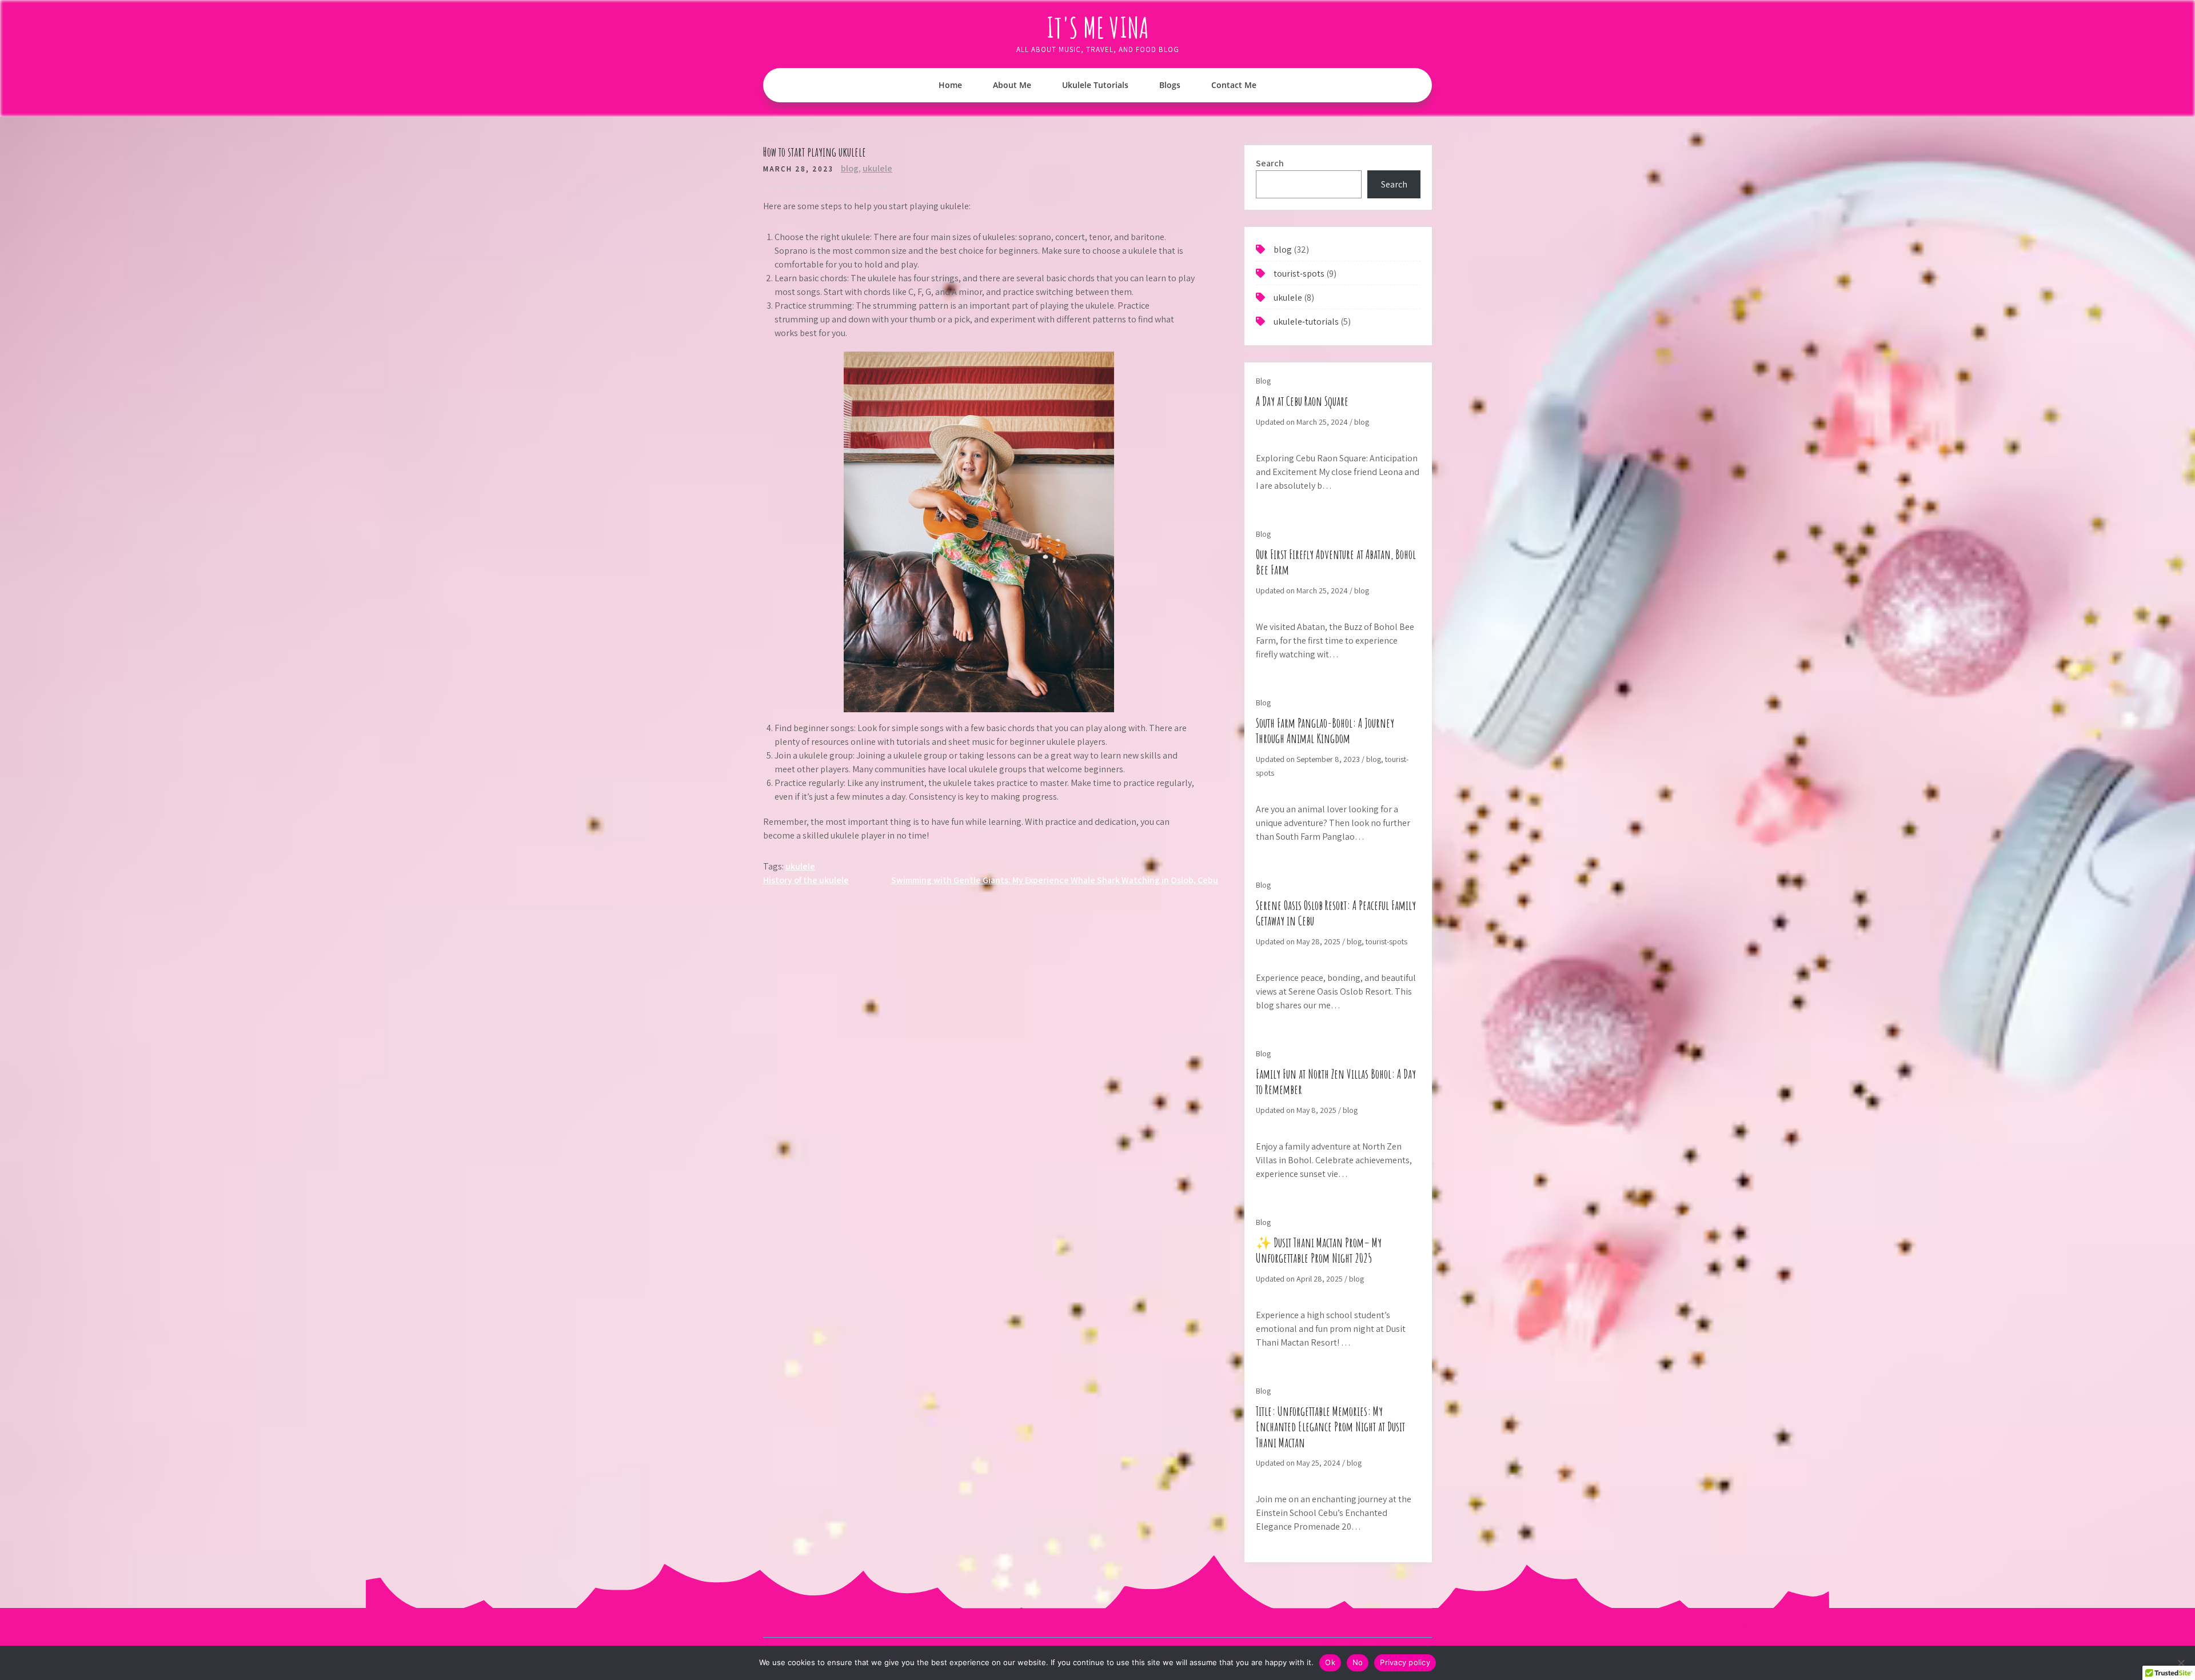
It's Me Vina (1098, 27)
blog (850, 168)
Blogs (1170, 85)
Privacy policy (1405, 1662)
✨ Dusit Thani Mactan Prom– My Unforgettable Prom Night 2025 (1319, 1250)
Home (950, 85)
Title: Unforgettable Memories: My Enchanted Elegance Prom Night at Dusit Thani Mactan (1330, 1427)
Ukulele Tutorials (1095, 85)
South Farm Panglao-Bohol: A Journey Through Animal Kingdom (1325, 731)
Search (1270, 163)
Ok (1330, 1662)
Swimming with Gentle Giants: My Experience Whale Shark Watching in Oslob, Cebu (1055, 880)
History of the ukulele (806, 880)
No (1358, 1662)
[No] (2181, 1663)
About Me (1012, 85)
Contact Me (1234, 85)
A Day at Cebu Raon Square (1302, 401)
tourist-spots (1299, 274)
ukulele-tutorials (1306, 322)
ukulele (877, 168)
